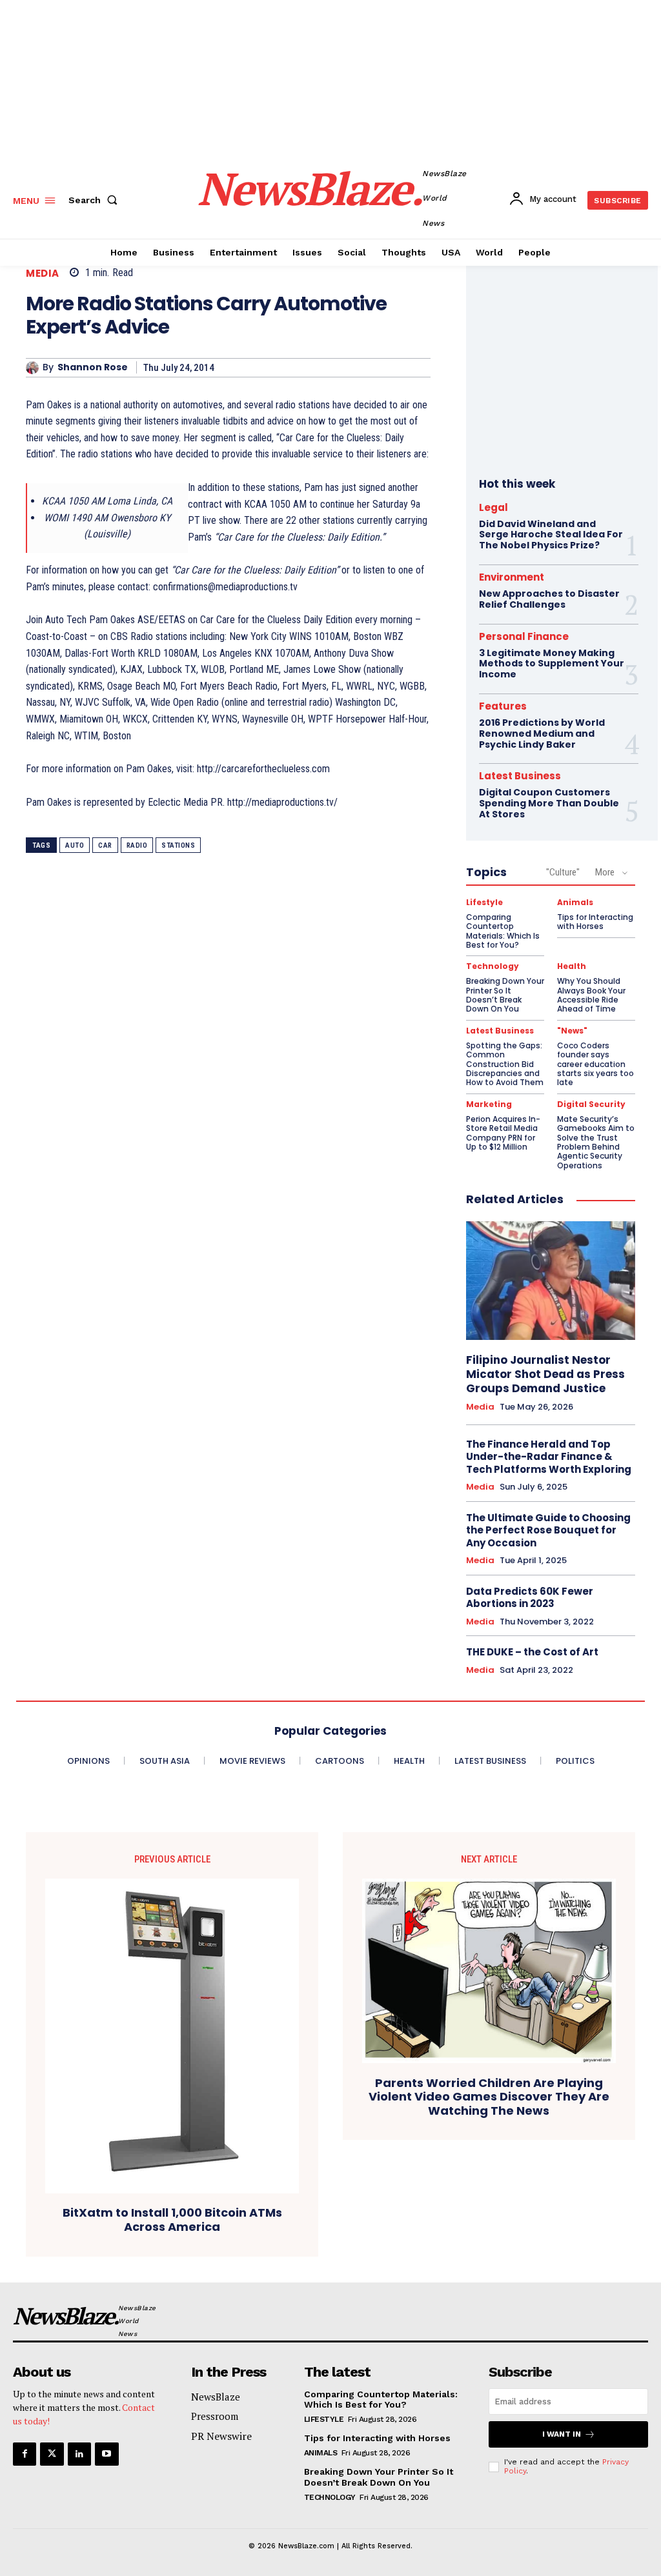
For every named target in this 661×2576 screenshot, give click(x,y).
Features (503, 706)
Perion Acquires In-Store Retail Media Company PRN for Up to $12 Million (503, 1133)
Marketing (489, 1104)
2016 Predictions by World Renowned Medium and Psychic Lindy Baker (542, 734)
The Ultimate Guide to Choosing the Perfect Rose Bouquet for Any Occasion (548, 1530)
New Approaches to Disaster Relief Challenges (549, 599)
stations (178, 845)
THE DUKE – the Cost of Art (532, 1652)
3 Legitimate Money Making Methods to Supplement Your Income (552, 664)
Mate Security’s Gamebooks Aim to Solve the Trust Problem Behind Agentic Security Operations (596, 1142)
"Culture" (563, 872)
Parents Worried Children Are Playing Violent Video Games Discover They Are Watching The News (489, 2097)
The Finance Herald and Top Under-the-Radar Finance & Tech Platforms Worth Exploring (549, 1457)
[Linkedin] (79, 2454)
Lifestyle (484, 903)
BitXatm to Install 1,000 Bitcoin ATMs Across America (172, 2220)
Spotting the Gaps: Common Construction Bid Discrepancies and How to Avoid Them (505, 1064)
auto (75, 845)
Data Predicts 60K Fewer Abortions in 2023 (530, 1598)
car (105, 845)
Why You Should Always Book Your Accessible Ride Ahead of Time (591, 995)
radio (137, 845)
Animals (575, 903)
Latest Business (520, 776)
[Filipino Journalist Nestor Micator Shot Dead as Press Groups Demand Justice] (551, 1281)
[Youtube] (107, 2454)
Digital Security (591, 1104)
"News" (572, 1031)
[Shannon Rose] (34, 368)
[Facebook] (25, 2454)
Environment (512, 577)
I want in (562, 2434)
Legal (493, 507)
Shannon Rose (93, 367)
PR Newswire (221, 2436)
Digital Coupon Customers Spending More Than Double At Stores (549, 803)
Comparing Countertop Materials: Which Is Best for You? (503, 931)
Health (572, 966)
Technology (493, 966)
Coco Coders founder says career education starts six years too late (595, 1064)
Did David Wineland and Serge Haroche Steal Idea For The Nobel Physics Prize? (551, 535)
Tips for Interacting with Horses (595, 922)
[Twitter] (52, 2454)
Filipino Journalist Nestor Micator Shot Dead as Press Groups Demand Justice (545, 1374)
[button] (96, 200)
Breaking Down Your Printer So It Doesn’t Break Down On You (505, 995)
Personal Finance (524, 636)
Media (43, 273)
